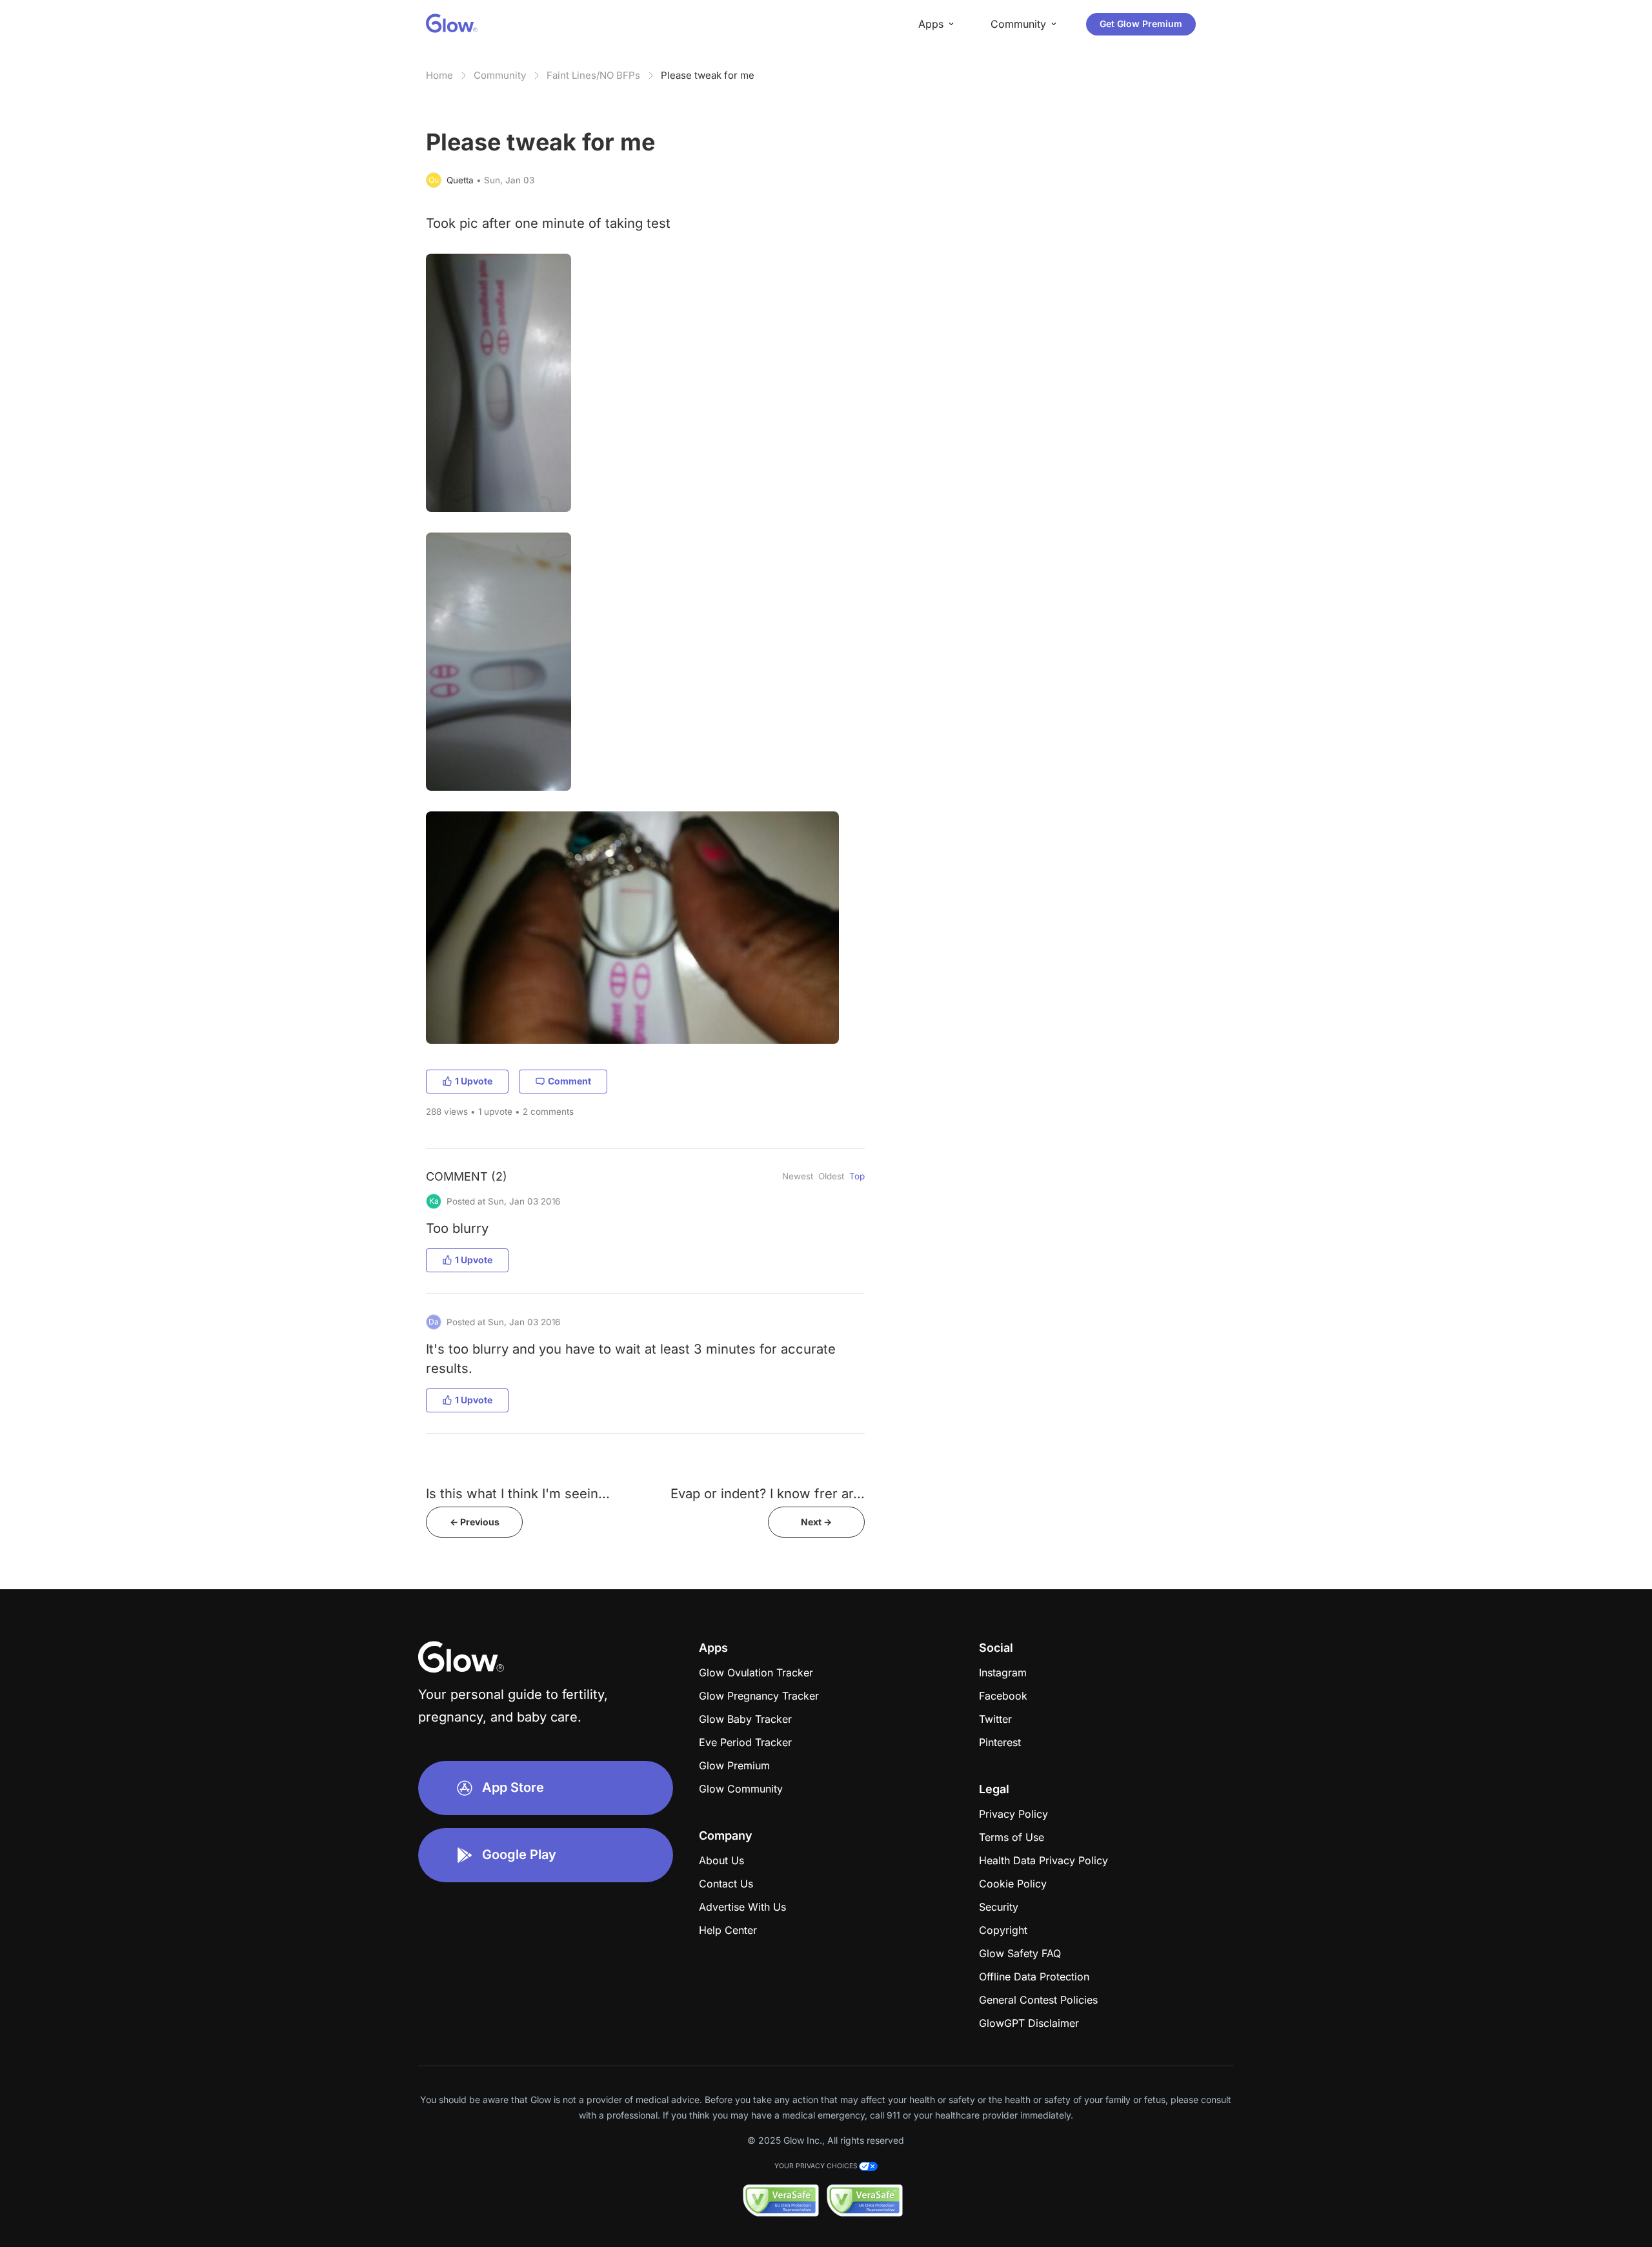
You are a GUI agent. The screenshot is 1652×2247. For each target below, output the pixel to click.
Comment (569, 1081)
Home (439, 75)
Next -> (816, 1522)
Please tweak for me (708, 75)
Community (500, 75)
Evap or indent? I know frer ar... (768, 1493)
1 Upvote (474, 1081)
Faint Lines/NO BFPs (593, 75)
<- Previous (475, 1522)
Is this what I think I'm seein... (518, 1493)
